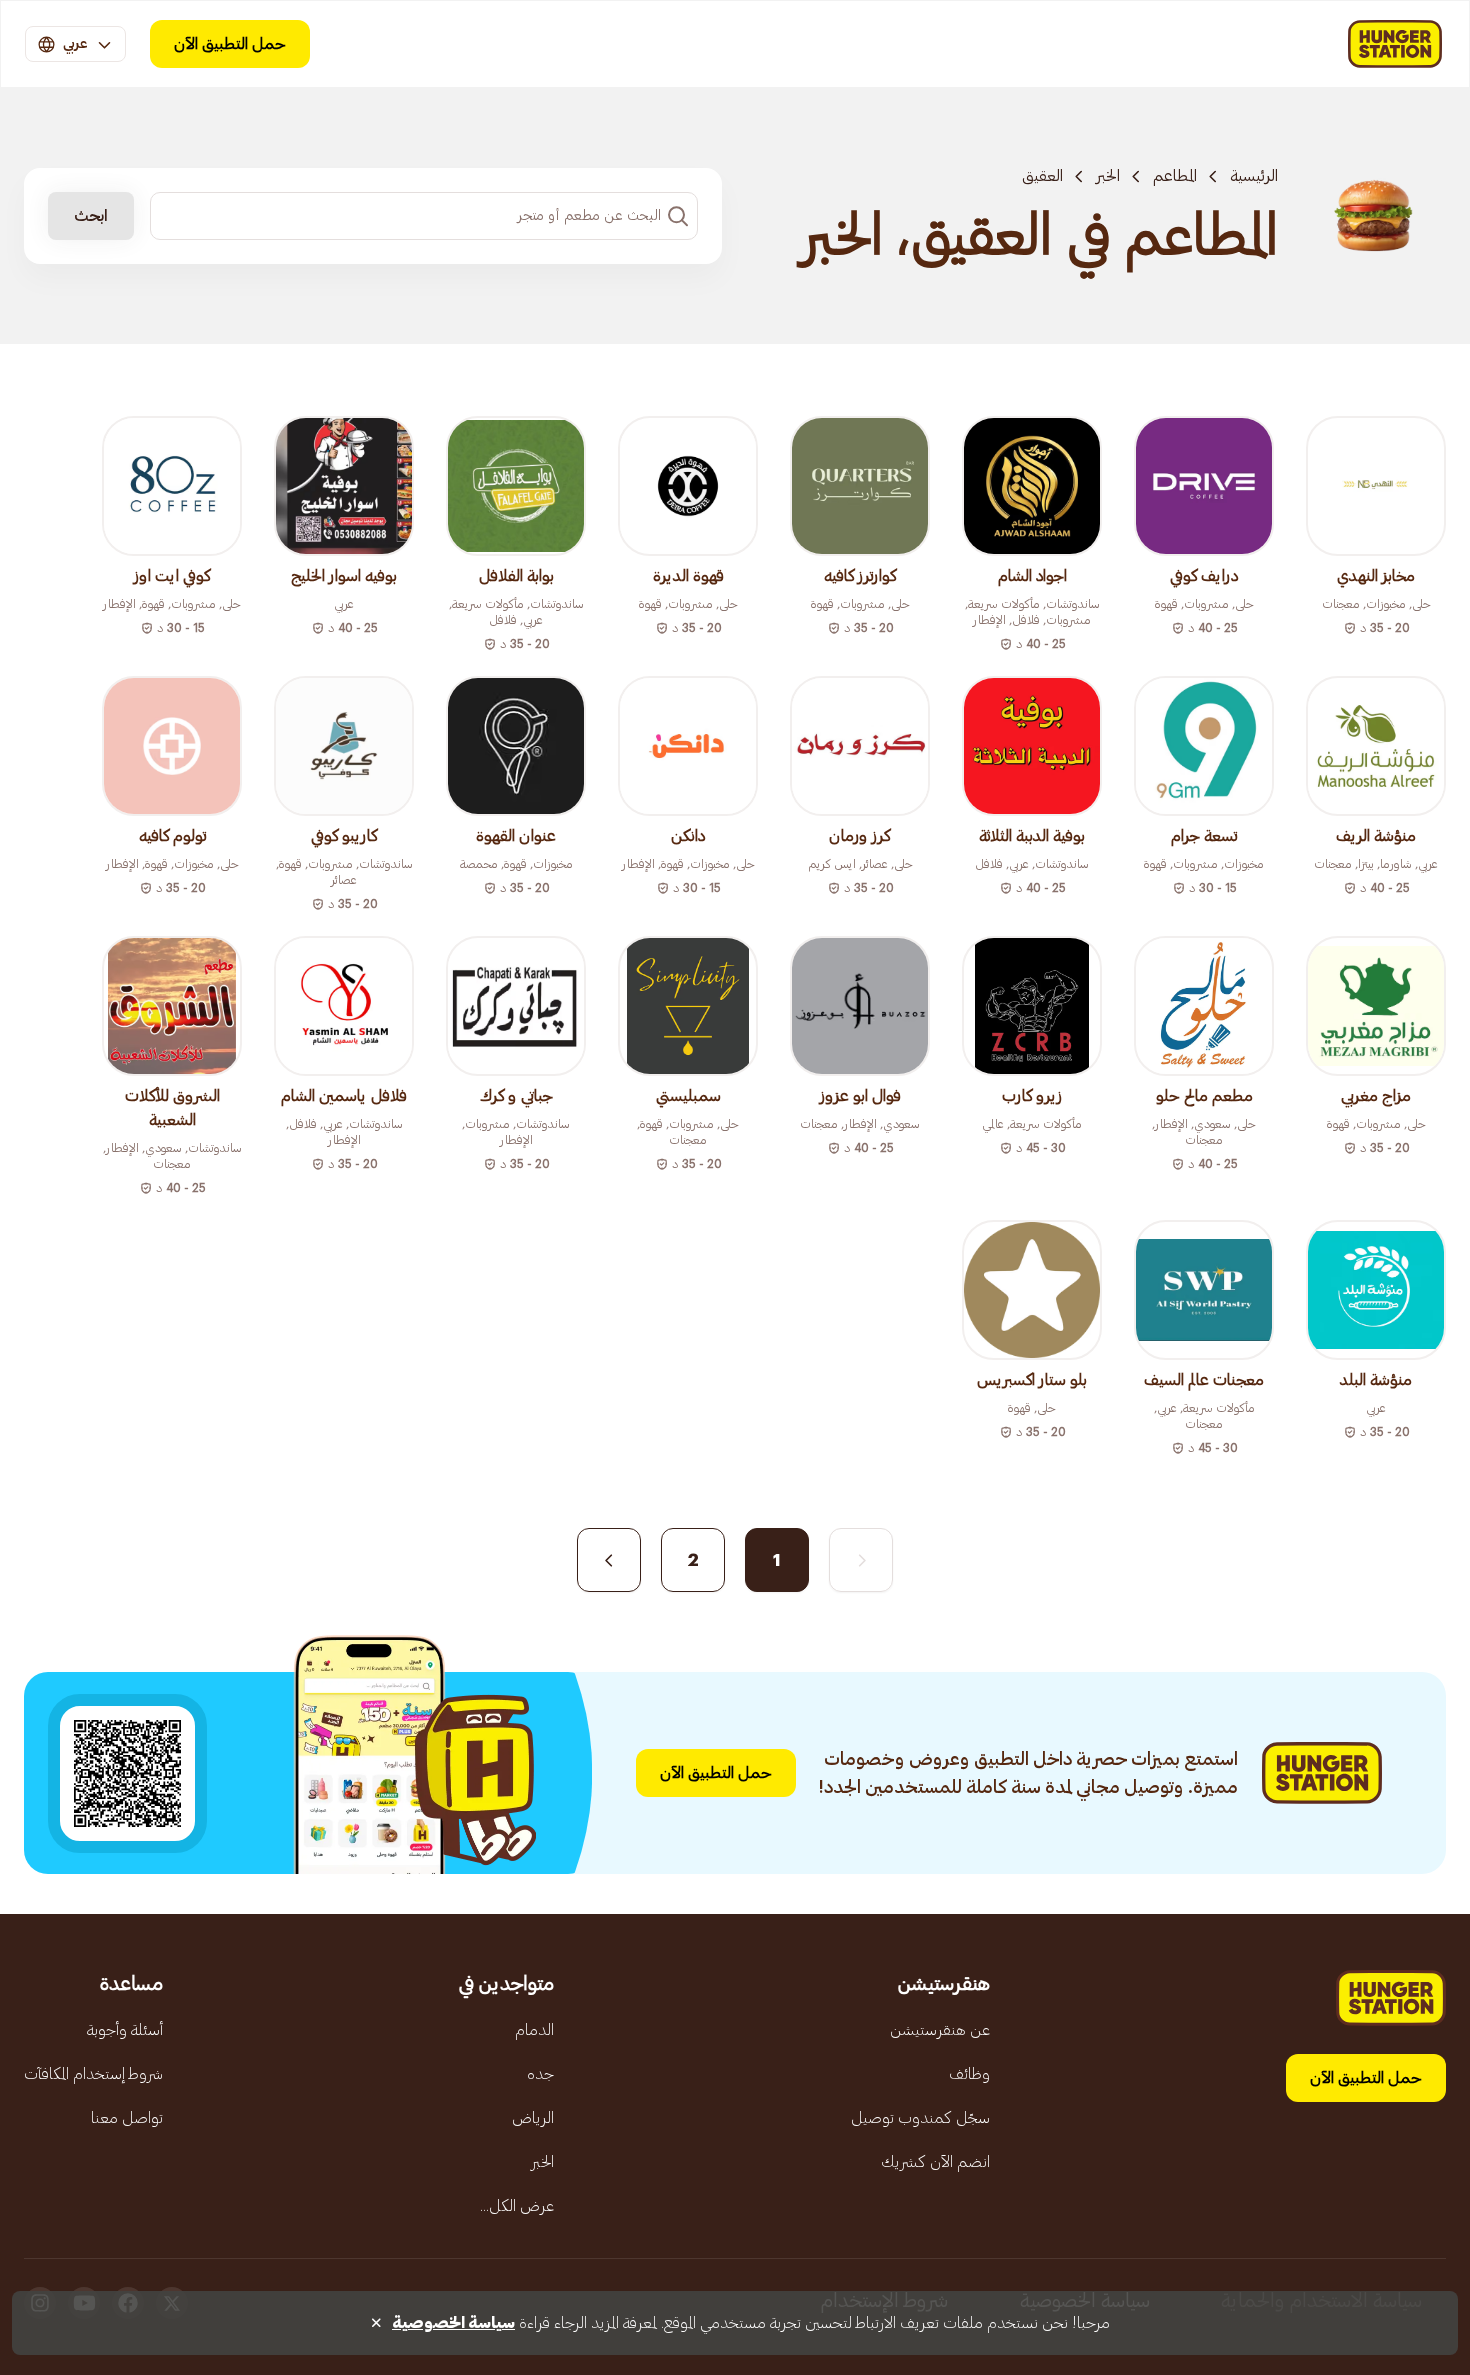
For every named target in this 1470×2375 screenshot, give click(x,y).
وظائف (969, 2074)
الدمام (534, 2030)
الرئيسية (1254, 176)
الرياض (533, 2118)
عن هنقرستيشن (940, 2030)
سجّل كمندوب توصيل (920, 2118)
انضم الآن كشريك (935, 2162)
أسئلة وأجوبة (125, 2030)
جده (540, 2074)
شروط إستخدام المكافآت (93, 2074)
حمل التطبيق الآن (230, 44)
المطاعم (1175, 176)
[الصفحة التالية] (609, 1560)
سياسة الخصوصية (453, 2323)
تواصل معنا (127, 2118)
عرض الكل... (517, 2206)
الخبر (1108, 176)
